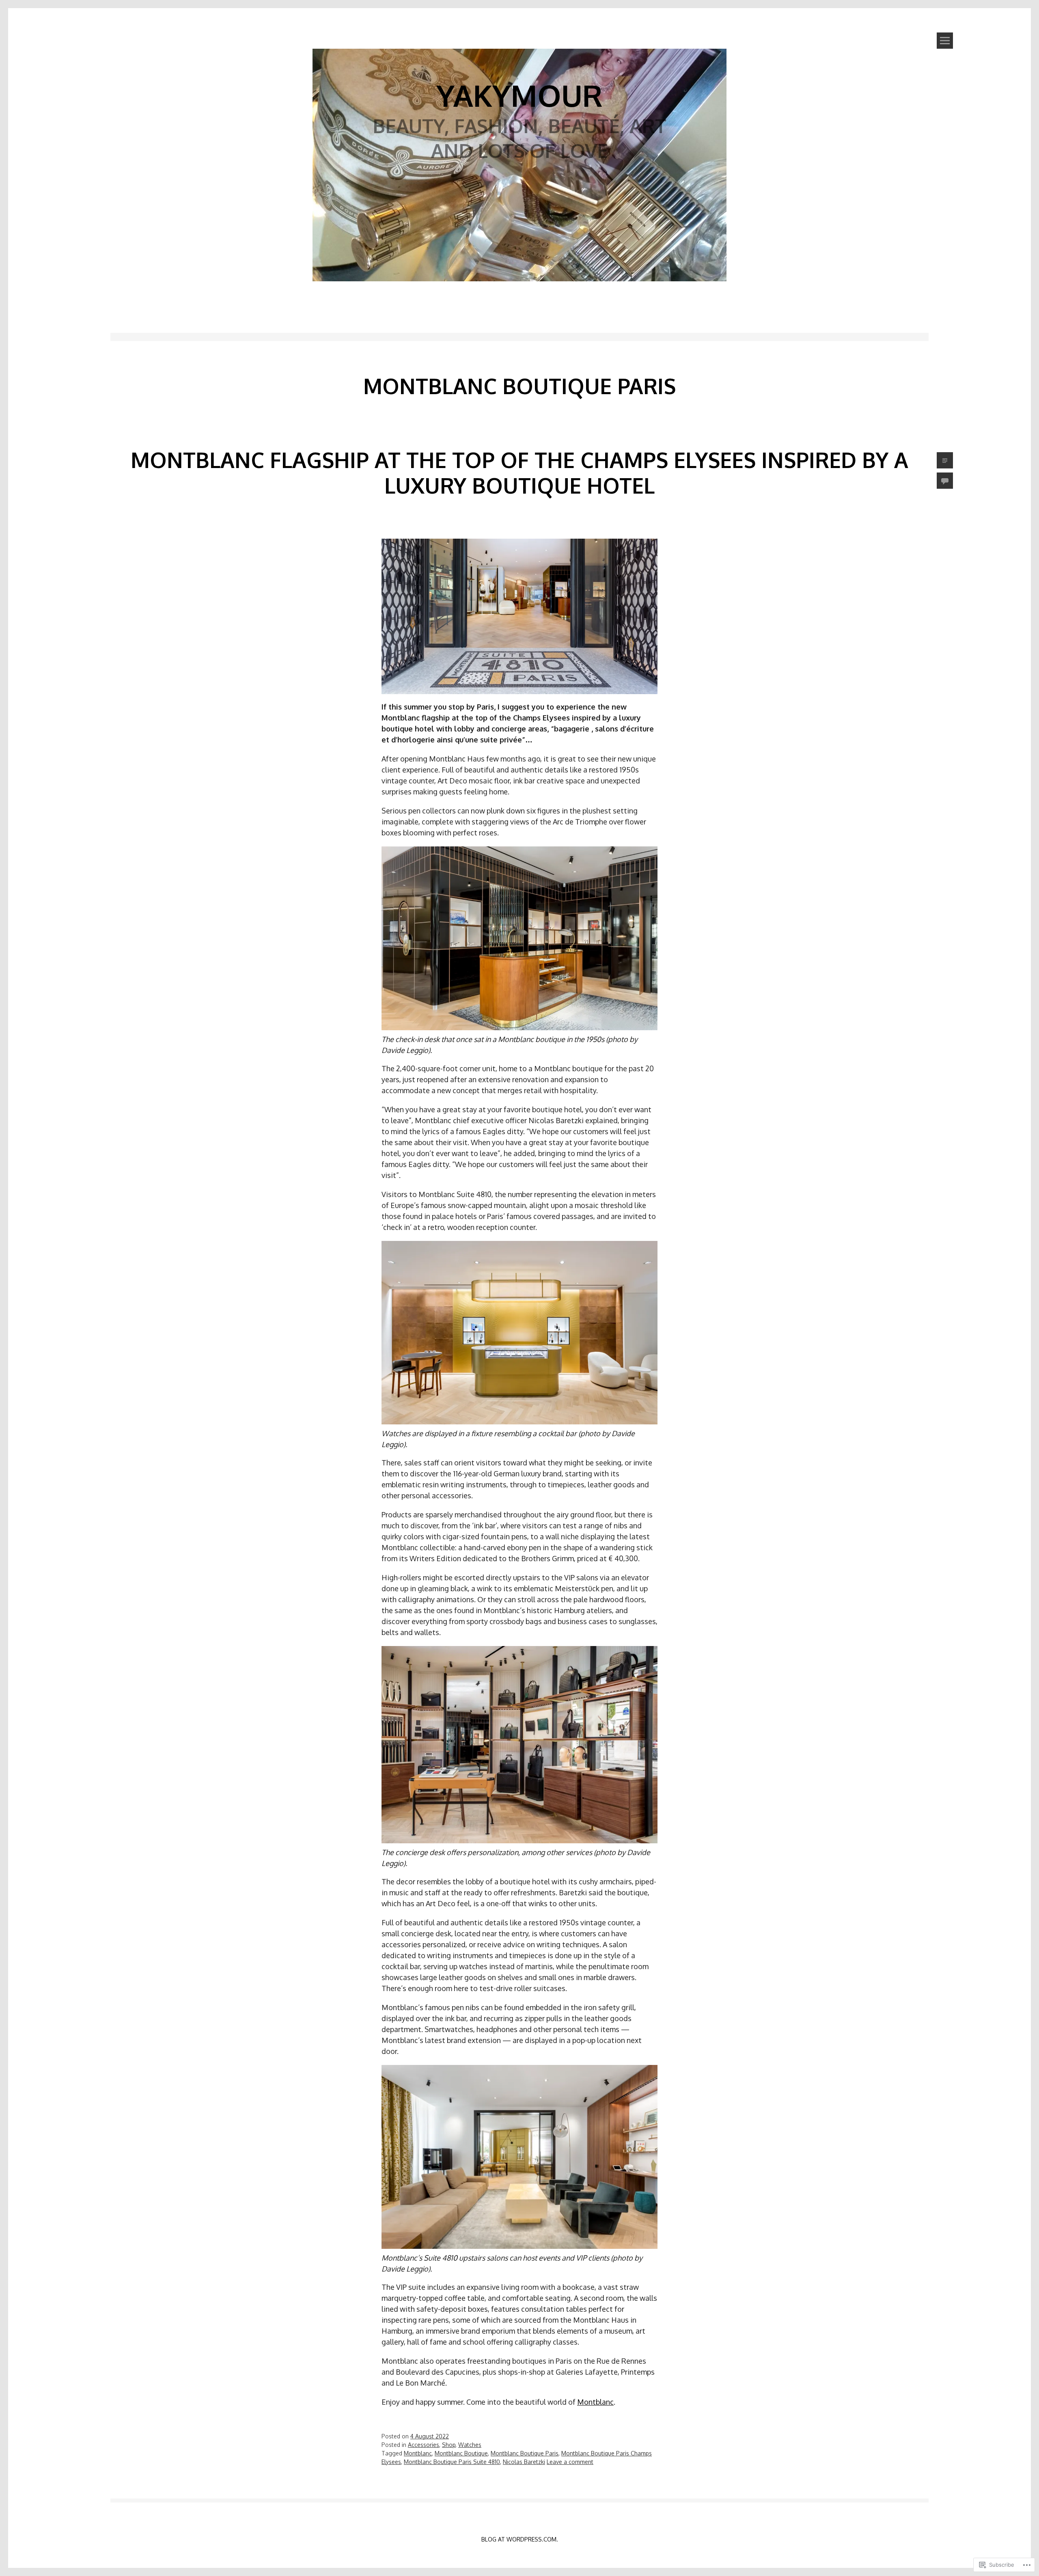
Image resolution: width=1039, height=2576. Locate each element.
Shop (449, 2445)
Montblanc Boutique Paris (525, 2453)
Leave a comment (570, 2462)
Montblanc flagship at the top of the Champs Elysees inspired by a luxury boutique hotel (519, 472)
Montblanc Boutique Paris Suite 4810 (452, 2462)
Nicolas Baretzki (524, 2462)
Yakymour (519, 95)
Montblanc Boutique (461, 2453)
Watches (470, 2445)
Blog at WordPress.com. (520, 2539)
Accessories (424, 2445)
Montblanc (595, 2402)
